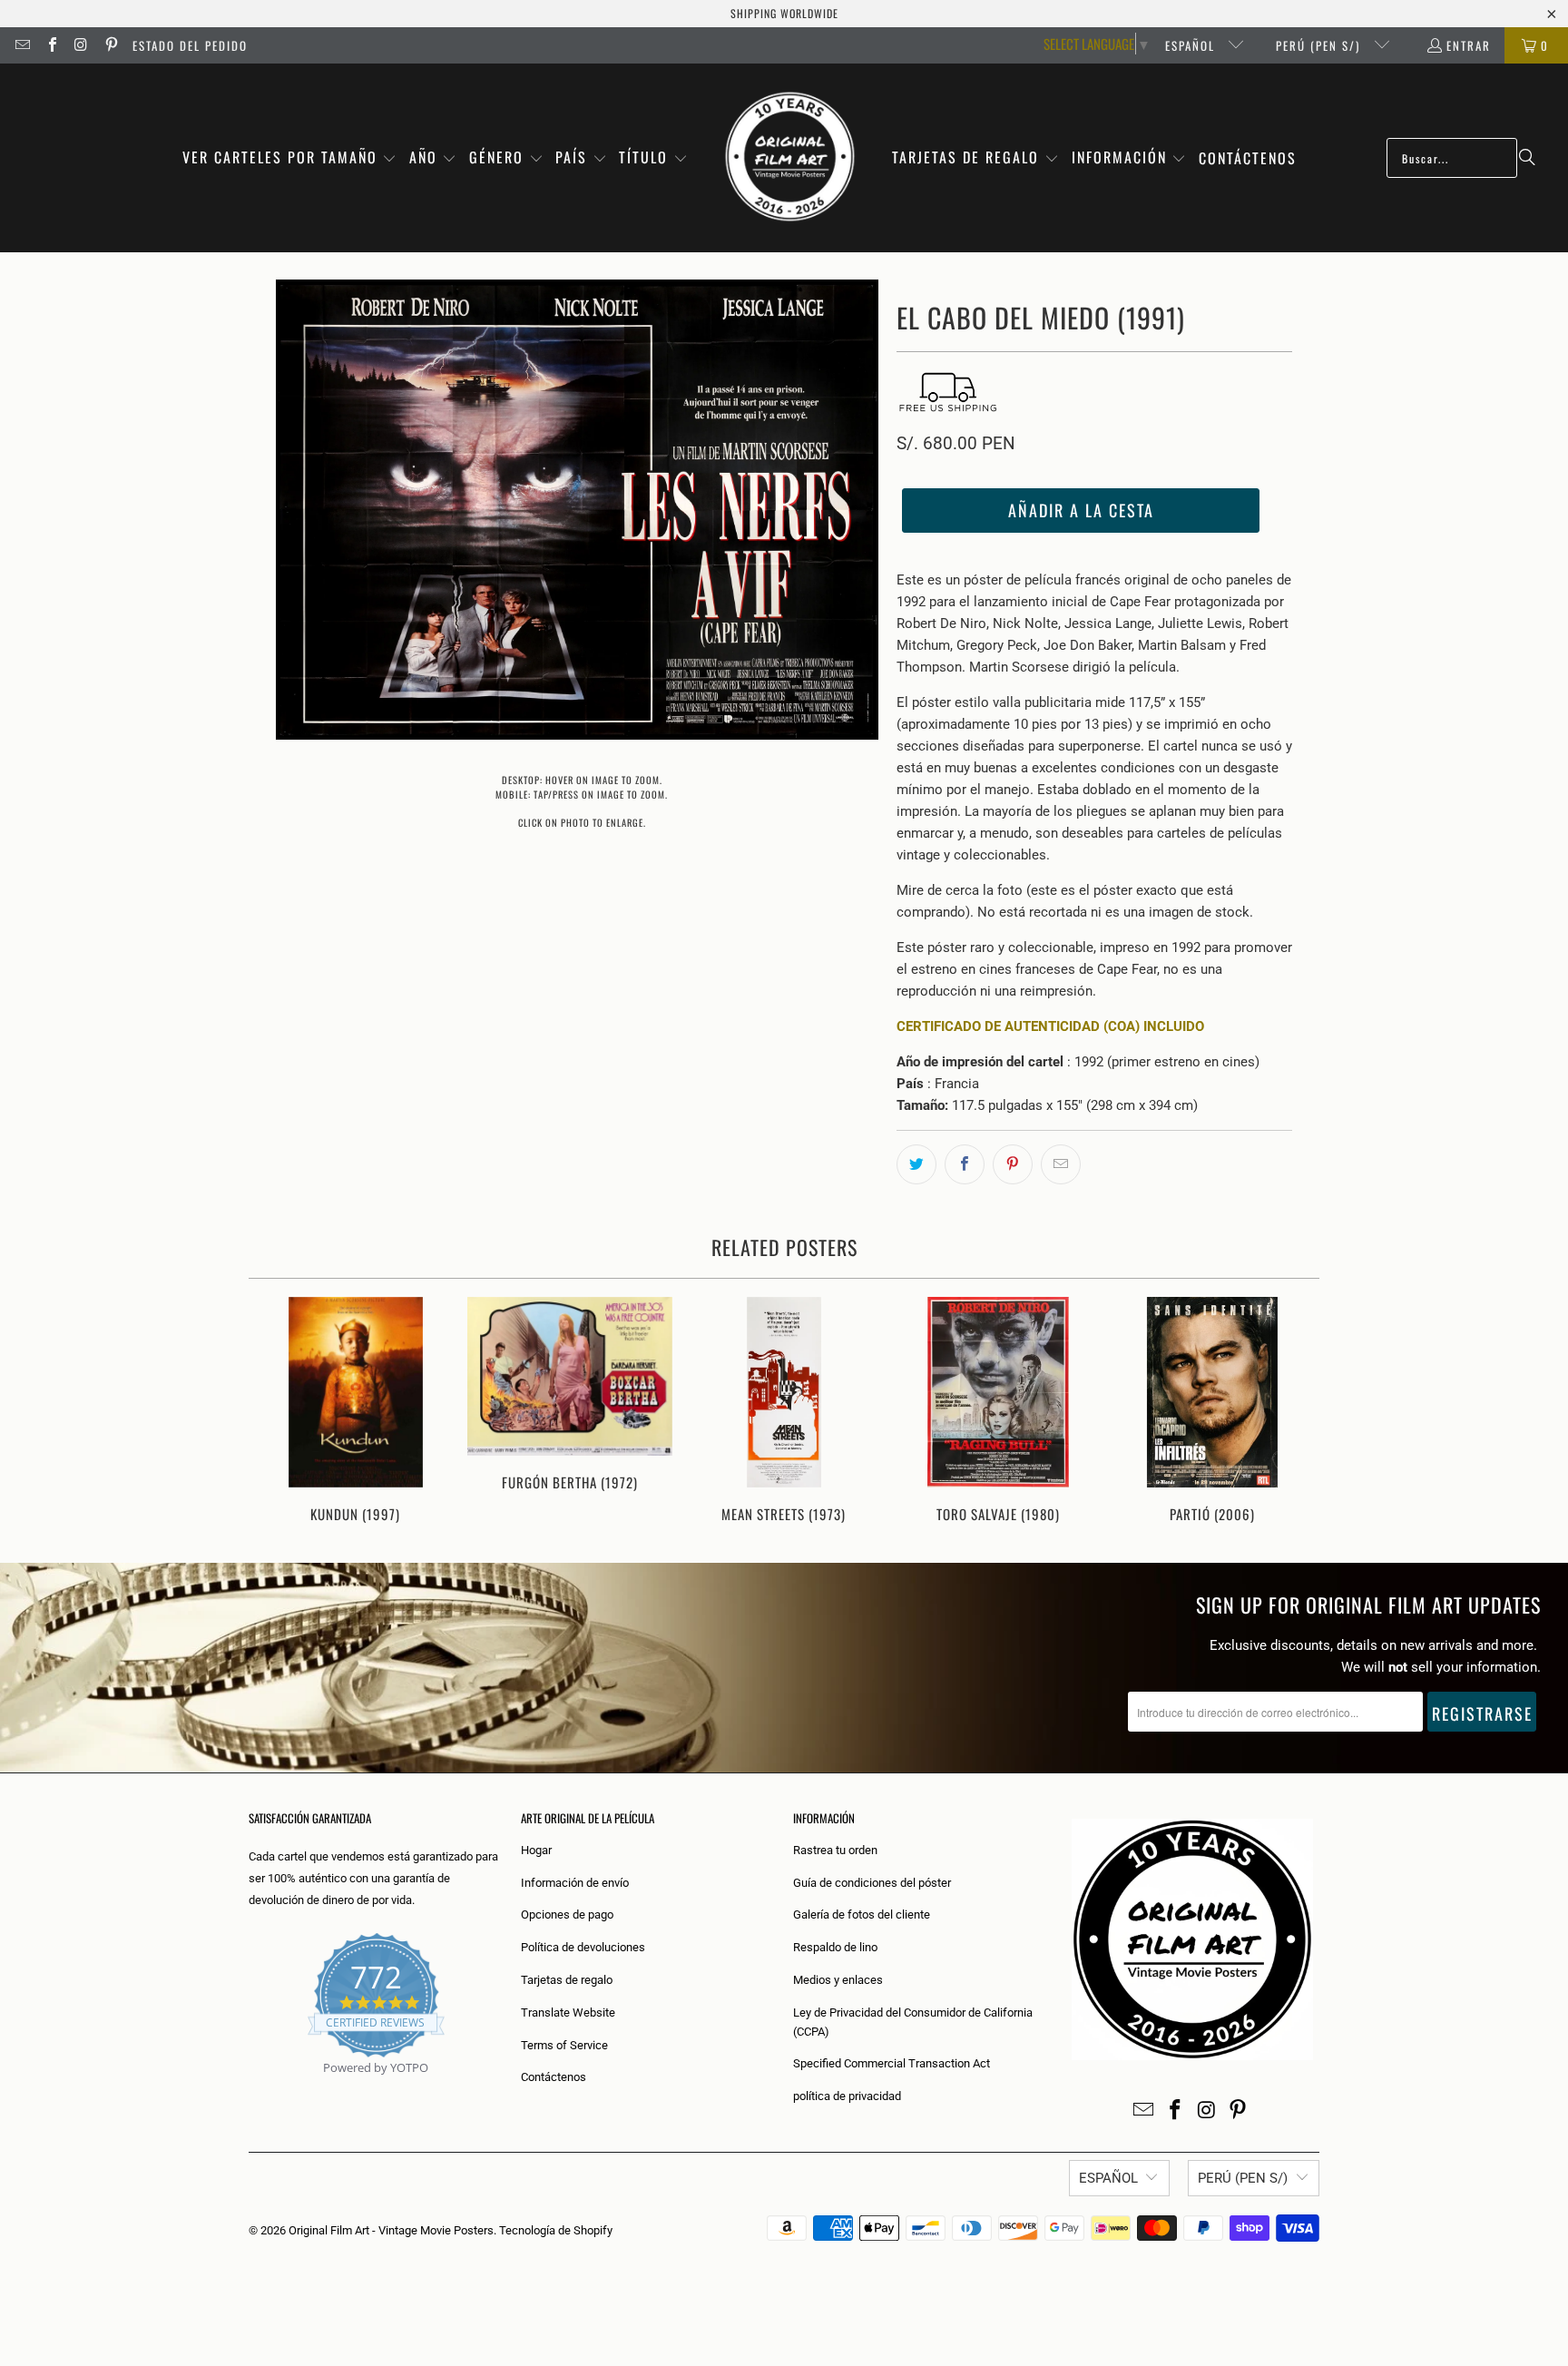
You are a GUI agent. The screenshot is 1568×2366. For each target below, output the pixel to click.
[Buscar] (1527, 158)
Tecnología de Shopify (556, 2230)
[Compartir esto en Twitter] (916, 1164)
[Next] (1294, 1412)
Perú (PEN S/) (1320, 45)
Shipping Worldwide (784, 13)
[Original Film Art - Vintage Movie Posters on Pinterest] (110, 45)
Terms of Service (564, 2045)
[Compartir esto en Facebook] (965, 1164)
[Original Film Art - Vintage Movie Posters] (790, 158)
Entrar (1469, 45)
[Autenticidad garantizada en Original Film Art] (250, 2089)
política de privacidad (847, 2096)
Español (1192, 45)
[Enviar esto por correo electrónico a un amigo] (1061, 1164)
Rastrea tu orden (835, 1850)
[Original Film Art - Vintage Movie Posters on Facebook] (51, 45)
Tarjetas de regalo (567, 1980)
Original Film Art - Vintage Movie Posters (391, 2230)
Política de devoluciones (583, 1947)
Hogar (536, 1850)
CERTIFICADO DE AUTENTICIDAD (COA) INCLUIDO (1050, 1026)
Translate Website (568, 2013)
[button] (290, 158)
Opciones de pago (567, 1914)
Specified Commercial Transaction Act (892, 2063)
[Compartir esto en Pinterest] (1013, 1164)
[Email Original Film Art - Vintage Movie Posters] (22, 45)
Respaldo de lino (835, 1947)
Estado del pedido (190, 45)
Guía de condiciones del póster (872, 1883)
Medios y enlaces (838, 1980)
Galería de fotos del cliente (862, 1914)
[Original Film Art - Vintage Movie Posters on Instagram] (81, 45)
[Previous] (274, 1412)
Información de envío (575, 1883)
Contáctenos (554, 2077)
